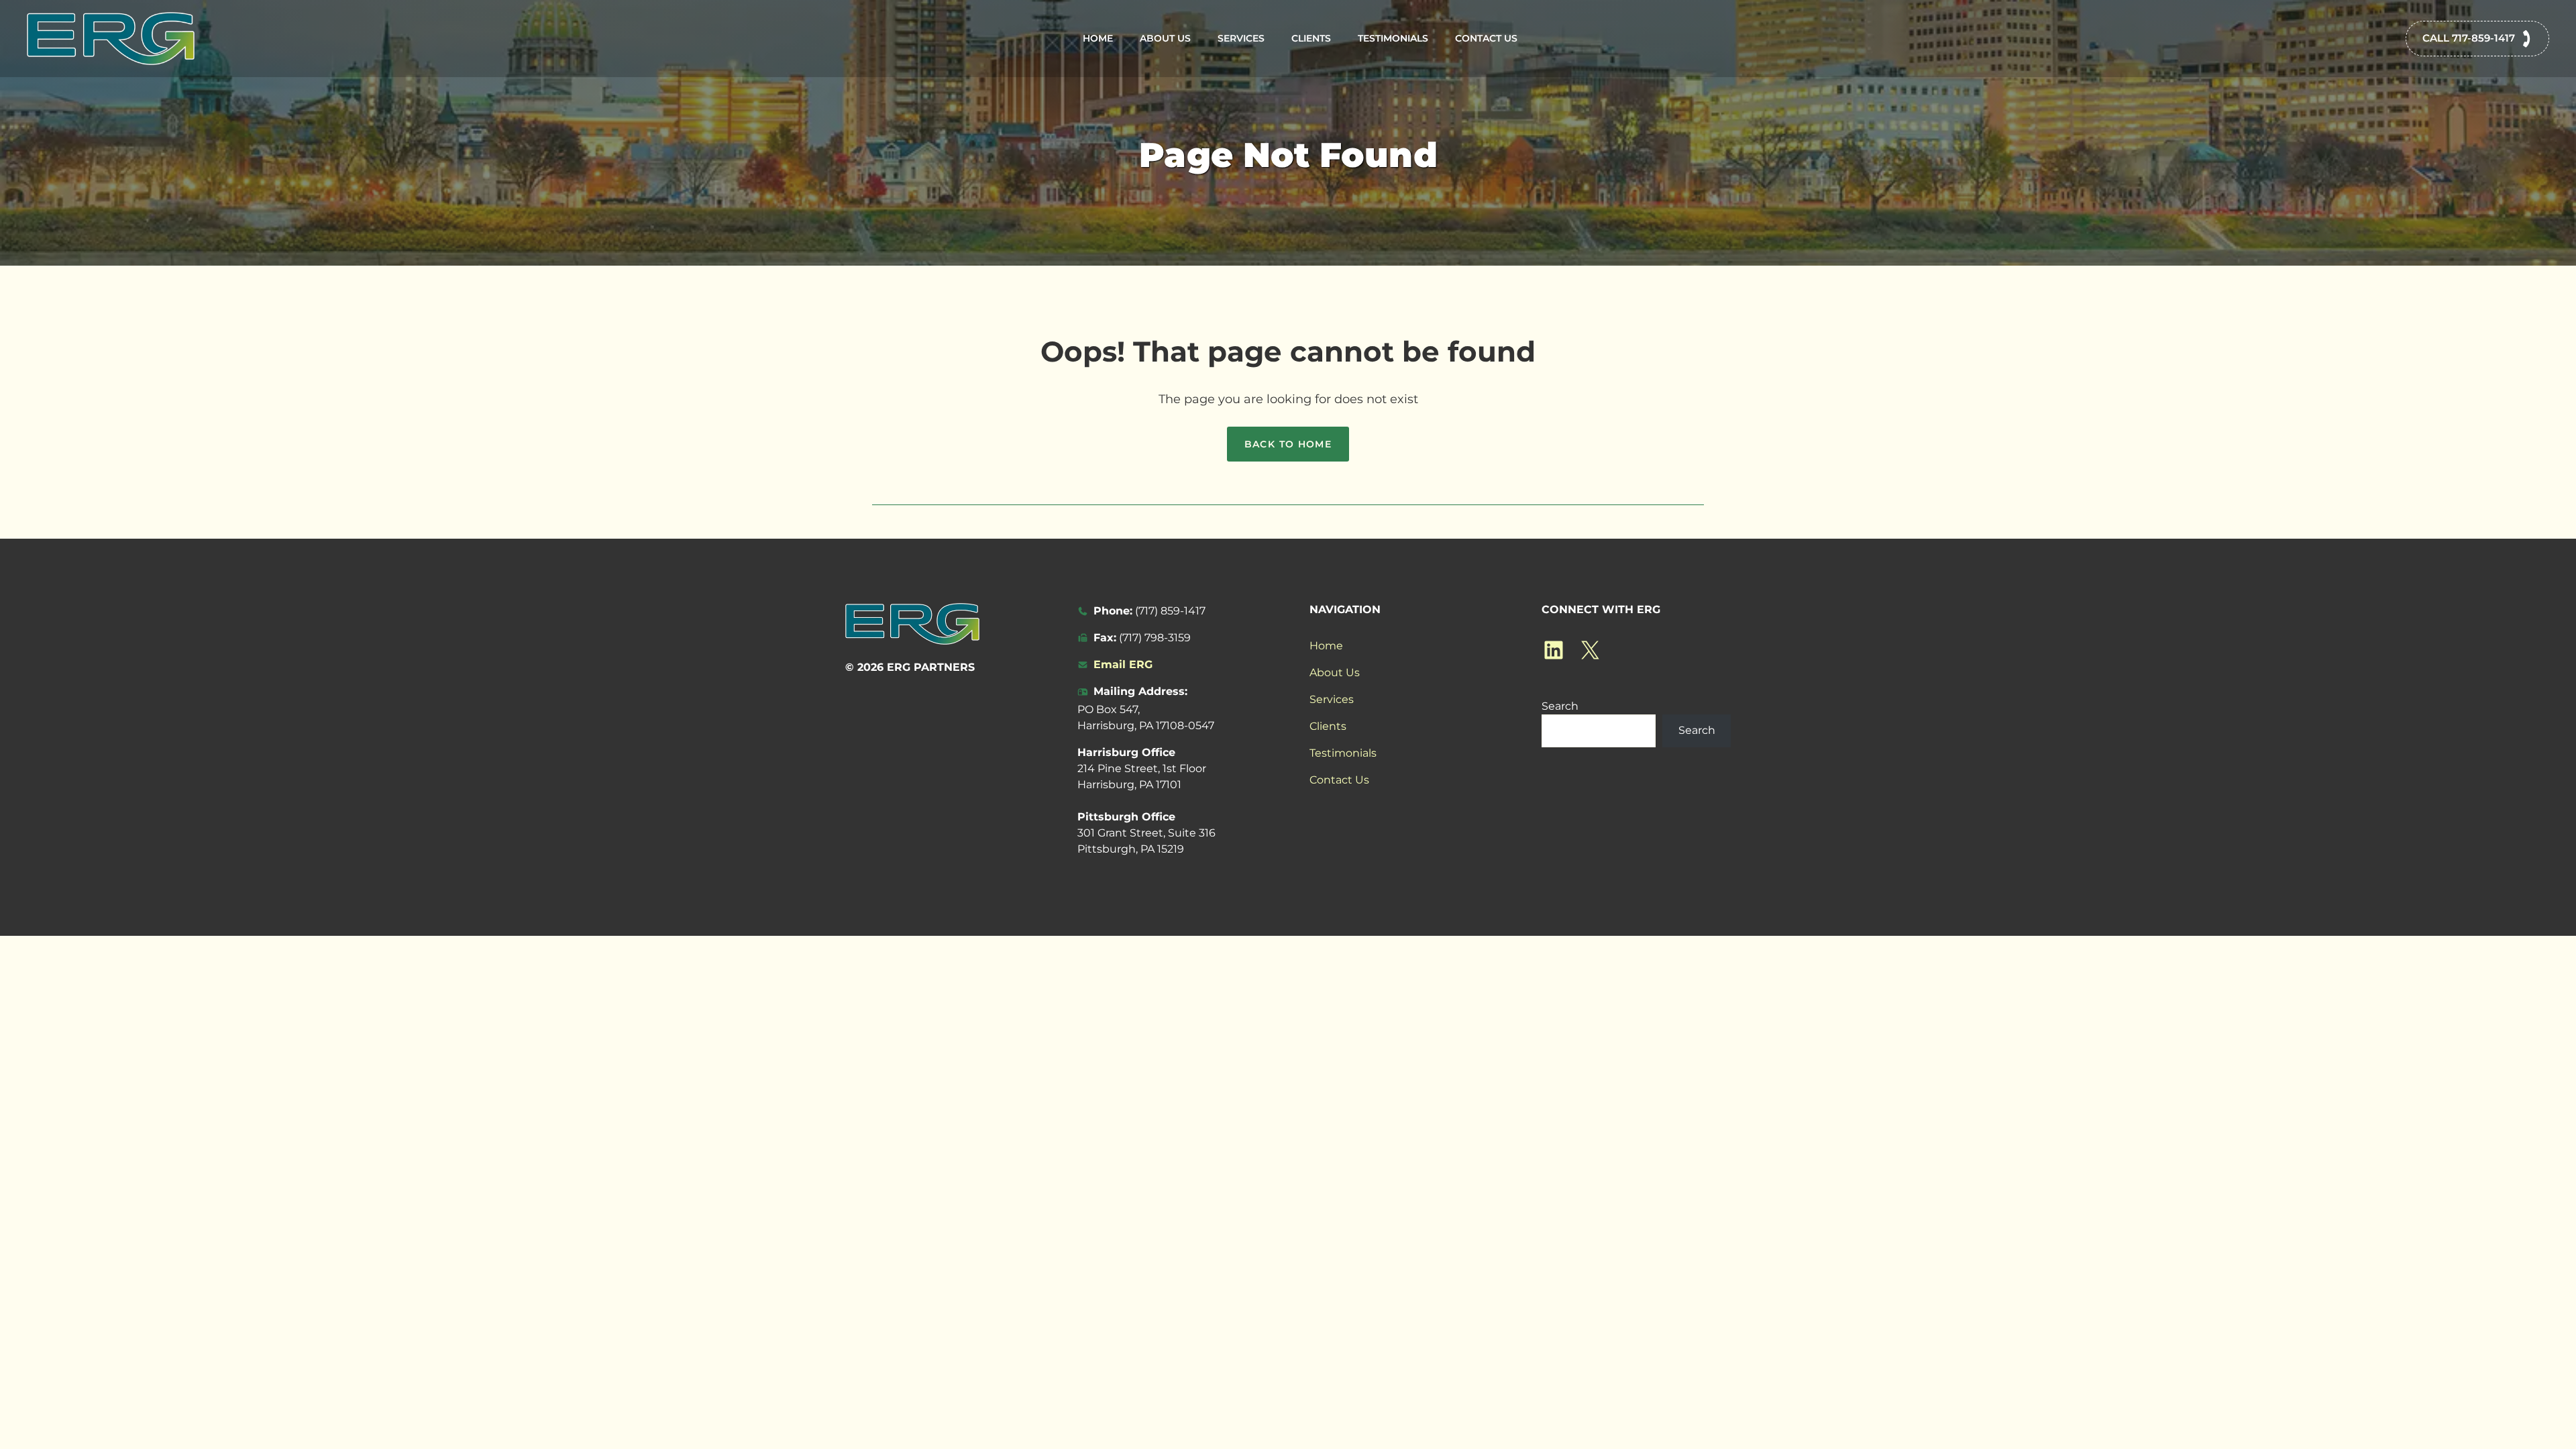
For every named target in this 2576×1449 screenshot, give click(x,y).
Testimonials (1393, 38)
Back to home (1288, 444)
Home (1098, 38)
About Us (1165, 38)
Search (1560, 706)
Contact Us (1486, 38)
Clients (1311, 38)
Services (1241, 38)
